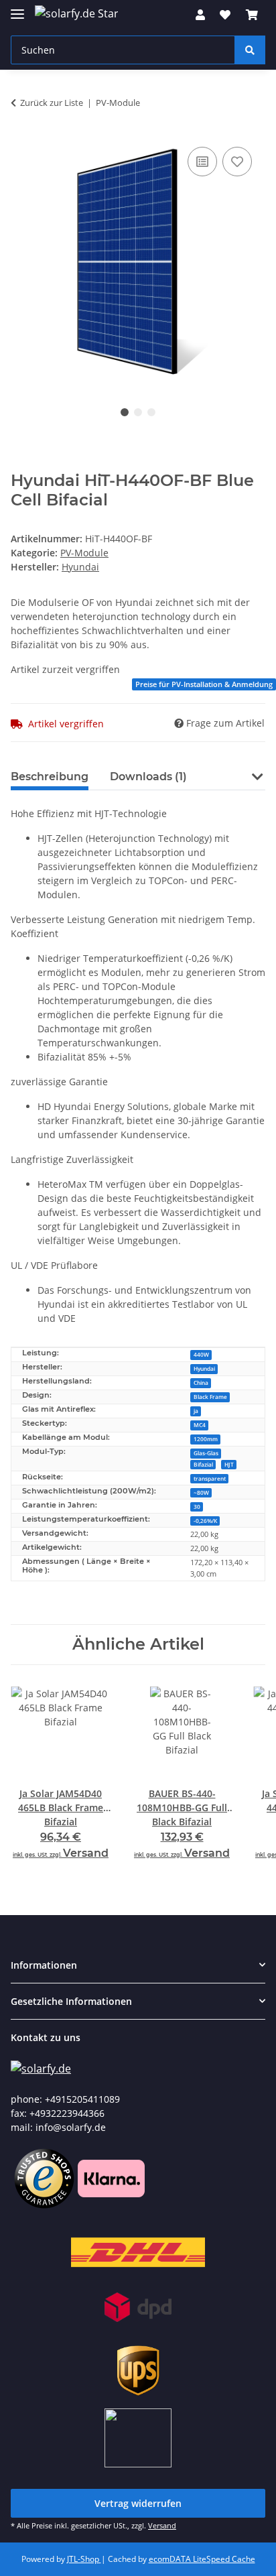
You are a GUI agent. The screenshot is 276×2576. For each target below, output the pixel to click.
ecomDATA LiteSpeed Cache (202, 2559)
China (201, 1383)
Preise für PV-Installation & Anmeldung (204, 684)
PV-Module (84, 553)
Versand (86, 1853)
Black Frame (210, 1397)
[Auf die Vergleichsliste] (202, 162)
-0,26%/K (205, 1521)
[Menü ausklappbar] (17, 8)
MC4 (200, 1425)
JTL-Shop (84, 2559)
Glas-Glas (206, 1453)
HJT (229, 1464)
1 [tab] (125, 412)
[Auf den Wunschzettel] (237, 162)
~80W (201, 1492)
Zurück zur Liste (52, 103)
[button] (200, 15)
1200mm (206, 1439)
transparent (210, 1478)
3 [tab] (151, 412)
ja (196, 1411)
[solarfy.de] (41, 2068)
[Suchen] (250, 50)
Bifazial (203, 1464)
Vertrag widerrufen (138, 2503)
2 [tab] (138, 412)
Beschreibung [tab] (50, 777)
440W (201, 1354)
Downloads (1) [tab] (148, 777)
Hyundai (204, 1368)
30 (197, 1507)
